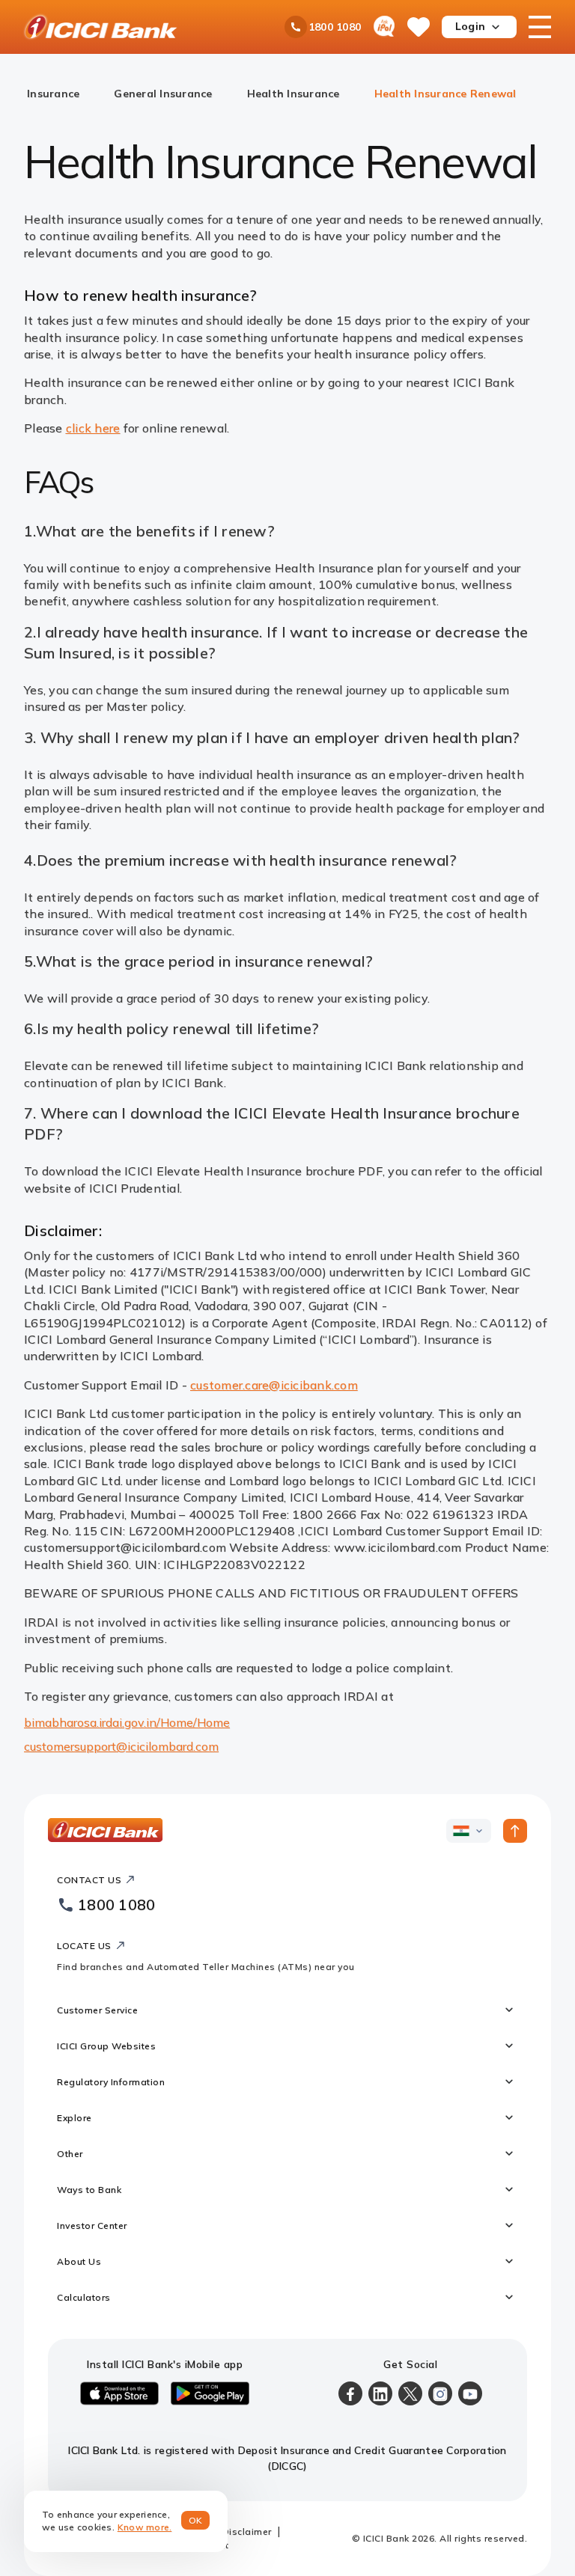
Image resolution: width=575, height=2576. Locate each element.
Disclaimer (247, 2531)
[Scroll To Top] (515, 1831)
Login (470, 26)
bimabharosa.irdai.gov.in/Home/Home (127, 1722)
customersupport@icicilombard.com (121, 1746)
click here (93, 428)
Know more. (145, 2527)
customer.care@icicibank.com (274, 1385)
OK (196, 2520)
